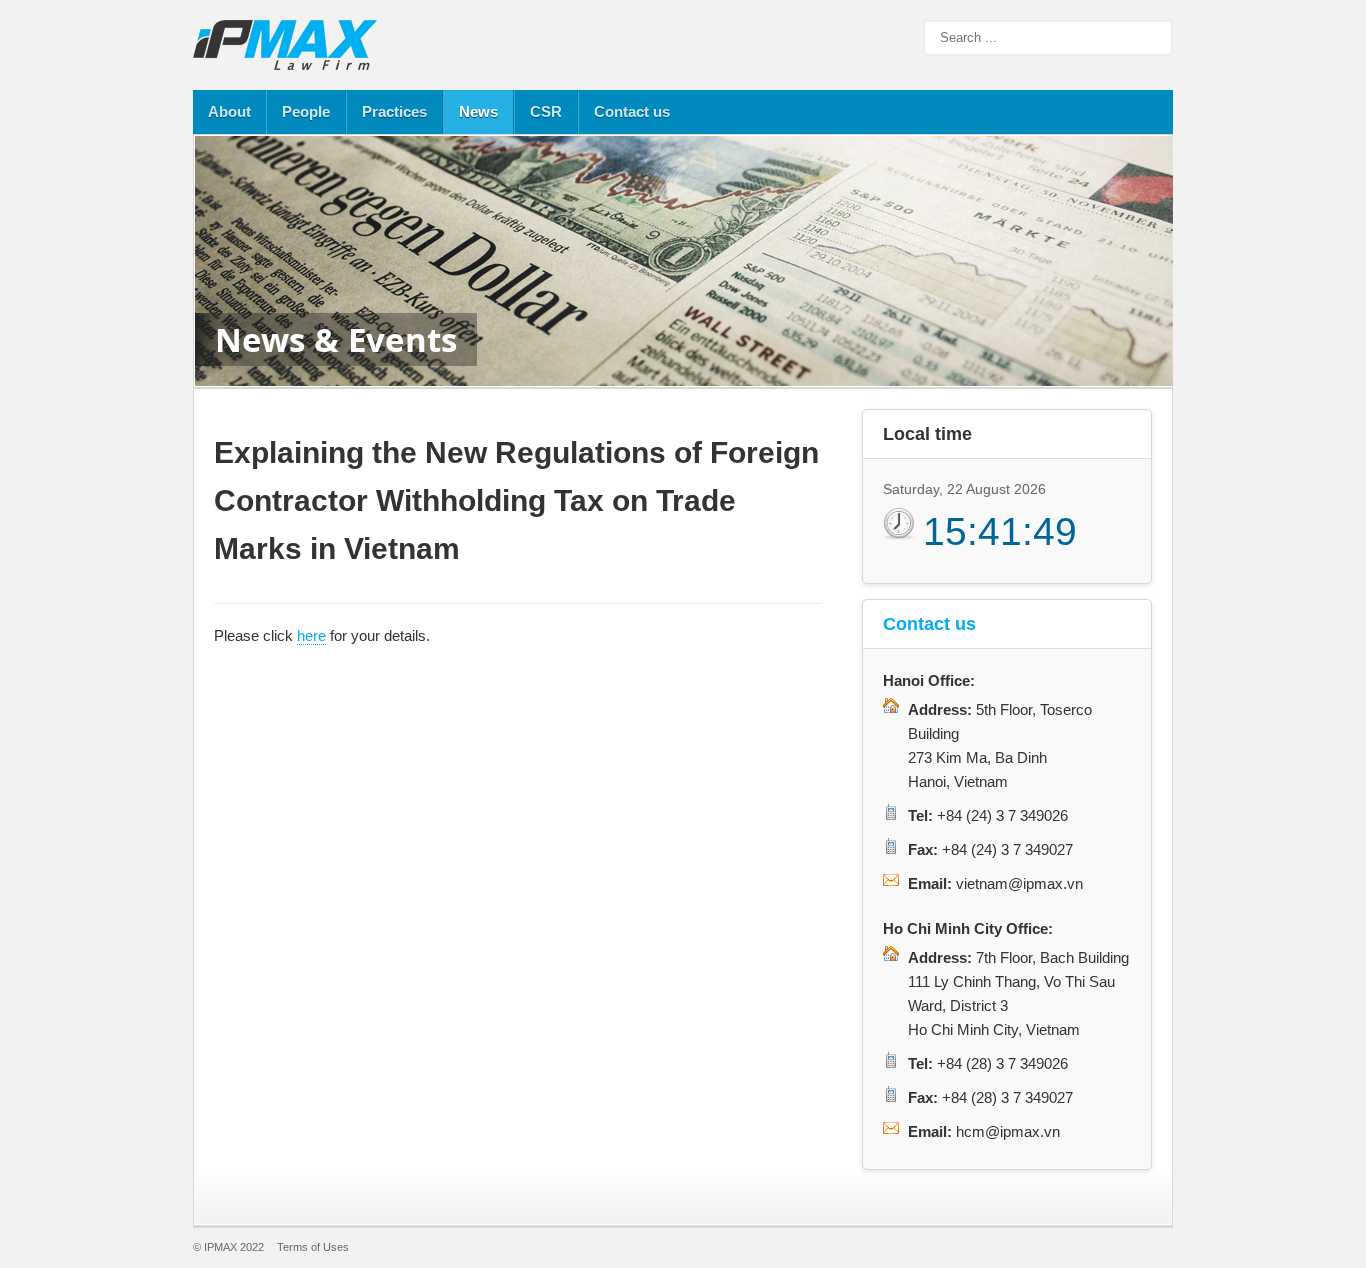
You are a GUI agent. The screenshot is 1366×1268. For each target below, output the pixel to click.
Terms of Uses (313, 1247)
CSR (546, 111)
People (306, 111)
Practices (394, 111)
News (478, 111)
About (229, 111)
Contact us (632, 111)
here (311, 635)
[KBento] (288, 45)
